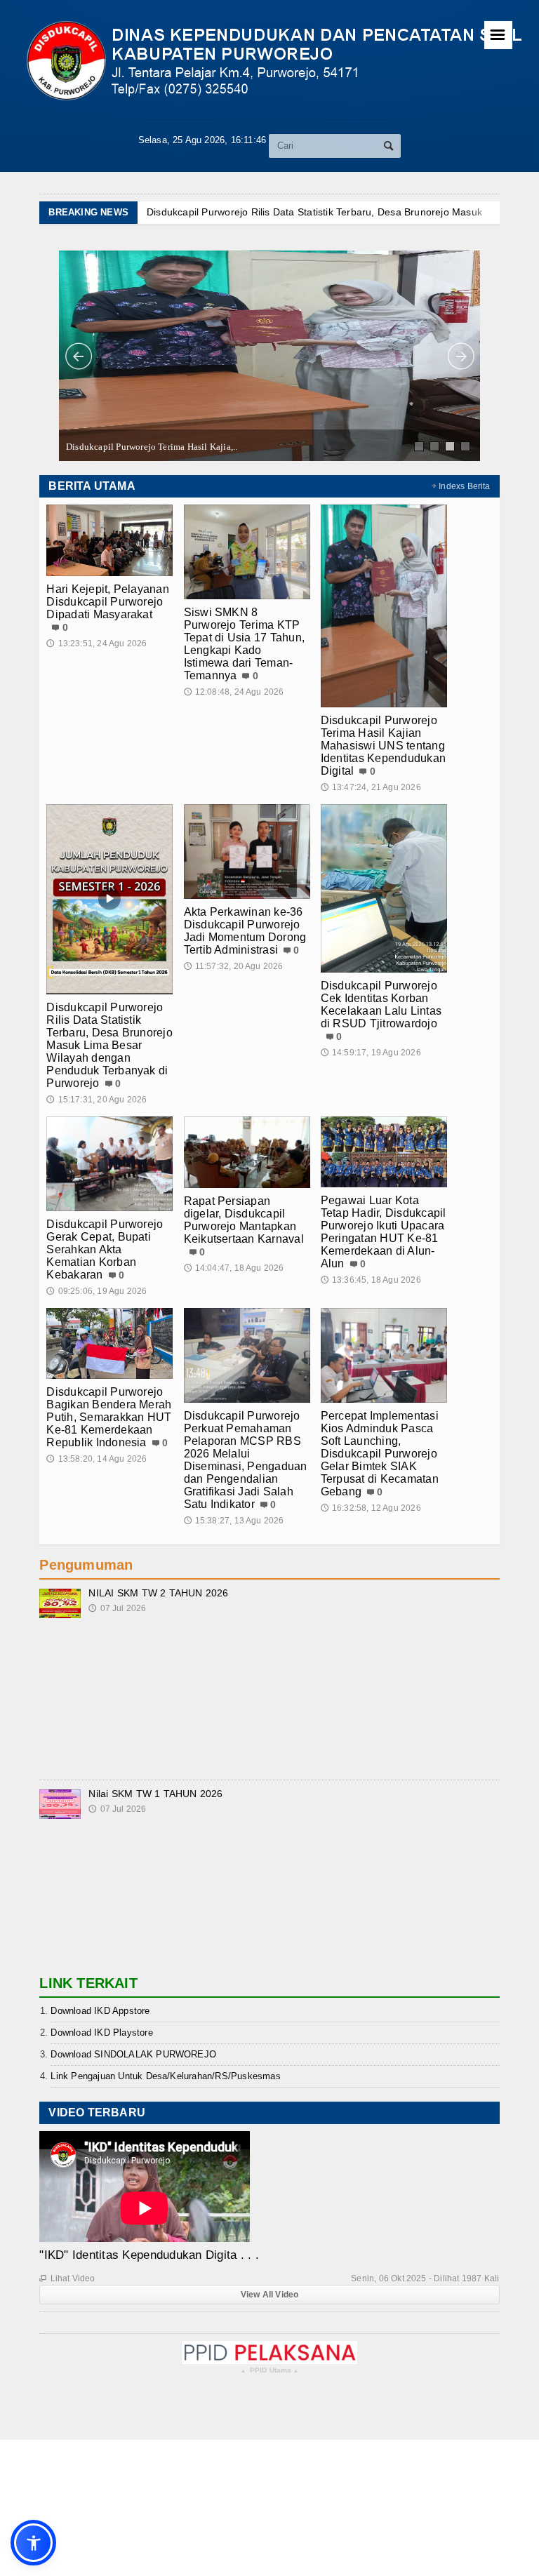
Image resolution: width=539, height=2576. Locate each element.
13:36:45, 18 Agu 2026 (371, 1280)
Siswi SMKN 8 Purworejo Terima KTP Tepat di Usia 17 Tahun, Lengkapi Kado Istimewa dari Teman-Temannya (245, 644)
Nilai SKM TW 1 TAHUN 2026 (155, 1794)
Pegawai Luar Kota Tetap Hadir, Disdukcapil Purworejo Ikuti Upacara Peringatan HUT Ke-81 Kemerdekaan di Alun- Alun (384, 1232)
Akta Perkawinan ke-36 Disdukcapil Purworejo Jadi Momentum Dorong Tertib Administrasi (245, 931)
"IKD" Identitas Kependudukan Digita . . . (149, 2255)
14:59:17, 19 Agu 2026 (371, 1053)
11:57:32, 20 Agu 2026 (234, 966)
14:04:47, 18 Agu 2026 (234, 1268)
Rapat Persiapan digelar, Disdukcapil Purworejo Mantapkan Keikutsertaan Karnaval (244, 1220)
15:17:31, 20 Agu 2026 (97, 1100)
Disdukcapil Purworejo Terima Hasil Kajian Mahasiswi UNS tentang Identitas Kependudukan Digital (383, 746)
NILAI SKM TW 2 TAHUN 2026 (158, 1593)
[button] (33, 2543)
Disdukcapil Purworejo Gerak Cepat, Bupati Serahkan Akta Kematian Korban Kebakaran (105, 1249)
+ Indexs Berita (461, 486)
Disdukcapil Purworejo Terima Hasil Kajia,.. (152, 447)
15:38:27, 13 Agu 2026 (234, 1521)
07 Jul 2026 (117, 1608)
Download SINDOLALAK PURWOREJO (133, 2054)
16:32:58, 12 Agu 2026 (371, 1508)
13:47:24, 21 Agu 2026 (371, 787)
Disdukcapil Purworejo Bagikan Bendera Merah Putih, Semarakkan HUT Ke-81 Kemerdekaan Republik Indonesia (109, 1417)
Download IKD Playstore (101, 2033)
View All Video (270, 2295)
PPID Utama (270, 2371)
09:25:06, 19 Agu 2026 (97, 1291)
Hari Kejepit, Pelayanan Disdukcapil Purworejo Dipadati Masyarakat (108, 602)
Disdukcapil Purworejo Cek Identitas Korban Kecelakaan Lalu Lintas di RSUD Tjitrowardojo (381, 1005)
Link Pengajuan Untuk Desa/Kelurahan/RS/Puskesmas (165, 2076)
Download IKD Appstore (100, 2011)
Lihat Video (67, 2278)
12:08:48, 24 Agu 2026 (234, 692)
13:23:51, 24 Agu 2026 (97, 643)
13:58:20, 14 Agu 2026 (97, 1459)
